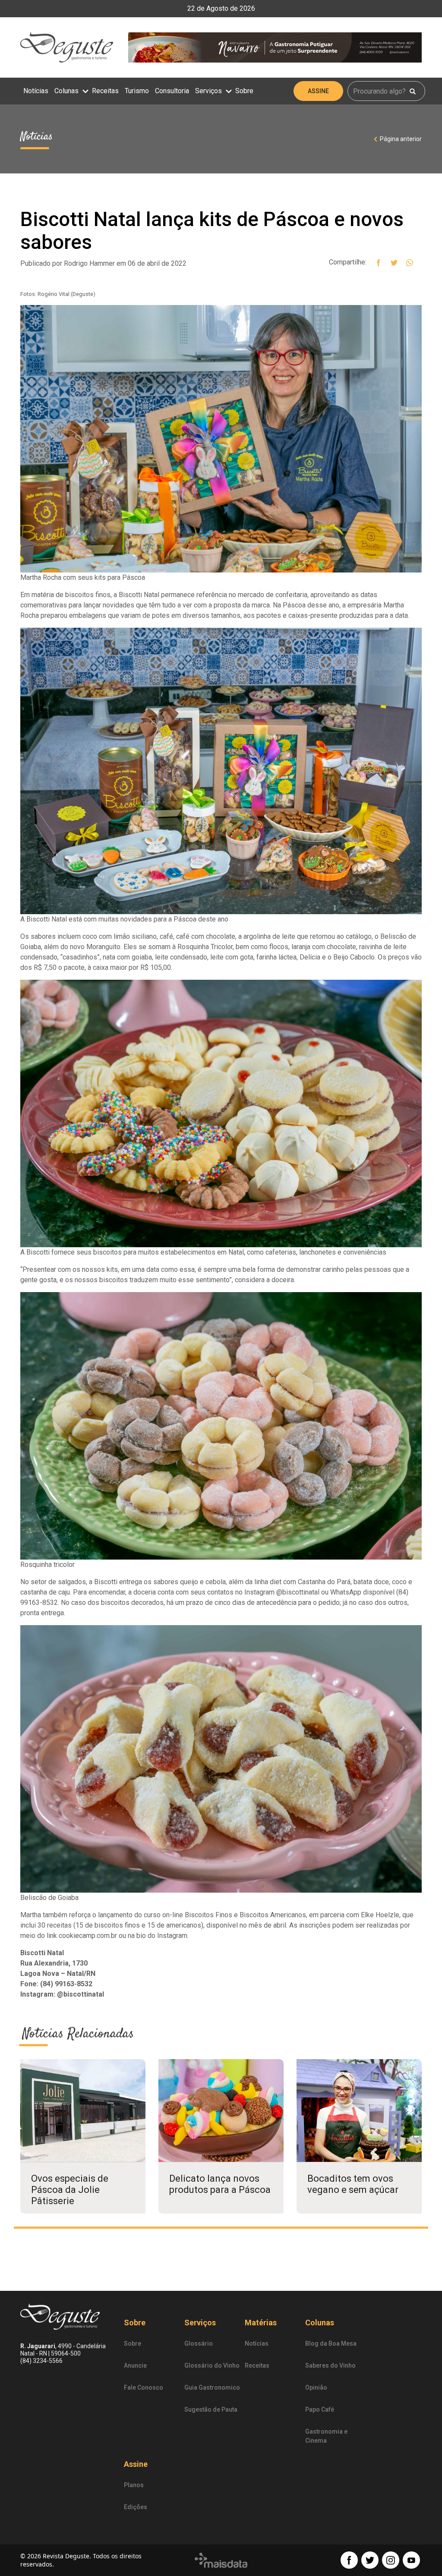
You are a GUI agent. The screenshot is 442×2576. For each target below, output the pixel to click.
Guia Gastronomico (212, 2387)
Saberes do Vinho (330, 2365)
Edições (136, 2507)
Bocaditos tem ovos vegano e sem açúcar (353, 2184)
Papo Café (320, 2409)
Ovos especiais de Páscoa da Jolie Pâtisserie (70, 2190)
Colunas (67, 91)
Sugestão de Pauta (211, 2409)
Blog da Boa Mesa (331, 2343)
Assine (318, 91)
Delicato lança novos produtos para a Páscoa (220, 2184)
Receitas (105, 91)
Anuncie (135, 2365)
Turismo (137, 91)
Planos (134, 2485)
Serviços (209, 91)
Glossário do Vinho (212, 2365)
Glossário (199, 2343)
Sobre (244, 91)
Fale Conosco (144, 2387)
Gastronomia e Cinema (326, 2436)
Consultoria (172, 91)
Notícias (36, 91)
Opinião (316, 2387)
